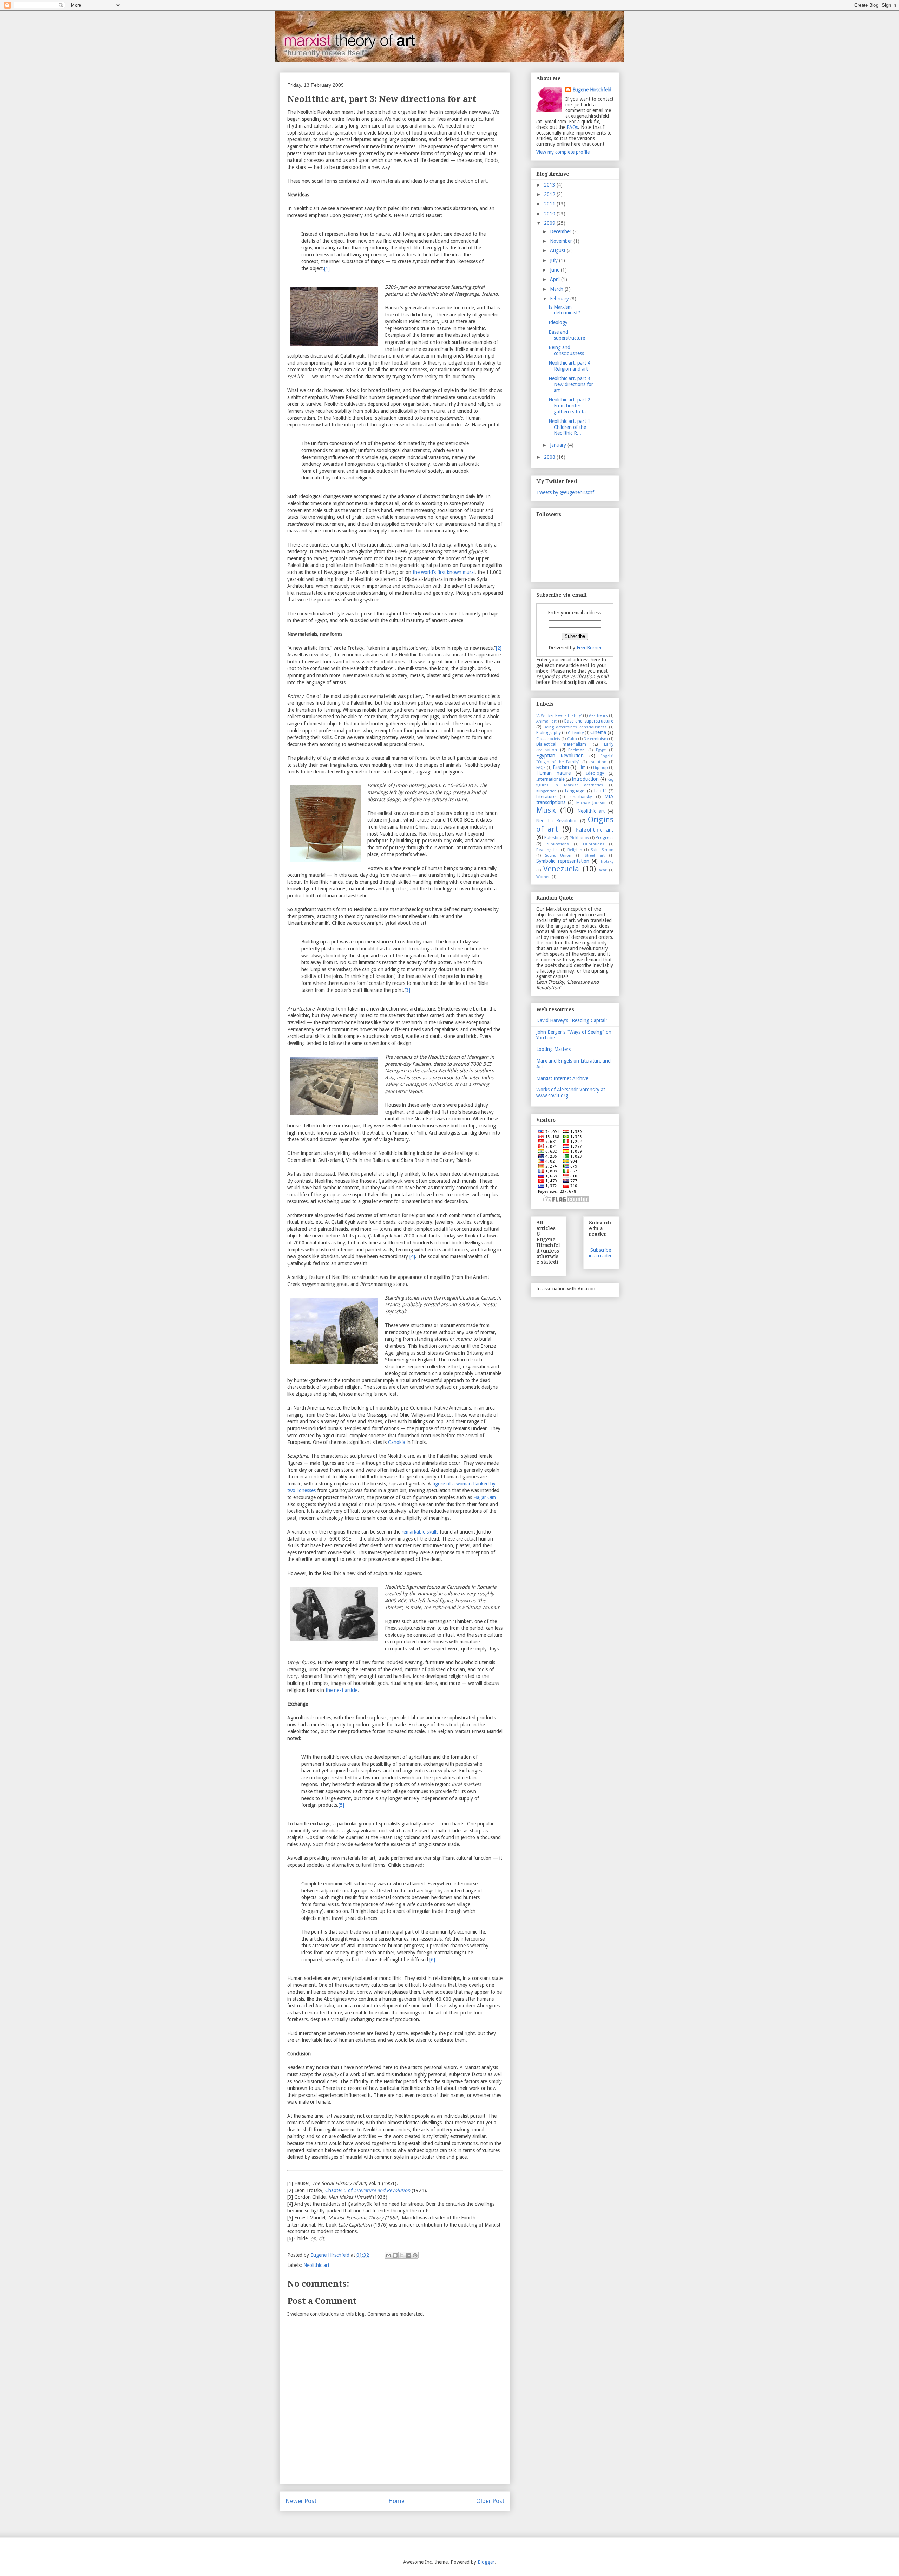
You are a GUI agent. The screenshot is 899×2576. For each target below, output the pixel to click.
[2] (499, 648)
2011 (550, 204)
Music (546, 810)
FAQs (572, 127)
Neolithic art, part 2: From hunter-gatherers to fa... (570, 406)
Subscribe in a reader (600, 1253)
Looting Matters (553, 1049)
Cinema (598, 732)
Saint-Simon (602, 850)
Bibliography (549, 733)
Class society (548, 739)
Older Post (490, 2501)
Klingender (546, 791)
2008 (550, 457)
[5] (341, 1805)
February (560, 299)
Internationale (550, 779)
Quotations (594, 844)
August (558, 250)
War (603, 870)
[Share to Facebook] (408, 2255)
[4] (412, 1256)
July (555, 260)
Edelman (576, 750)
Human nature (553, 773)
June (555, 270)
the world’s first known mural (444, 572)
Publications (557, 844)
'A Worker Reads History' (559, 716)
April (556, 279)
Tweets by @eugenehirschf (565, 492)
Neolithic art (316, 2265)
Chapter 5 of (368, 2190)
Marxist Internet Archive (562, 1078)
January (559, 445)
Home (396, 2501)
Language (575, 791)
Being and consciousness (566, 350)
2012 (550, 194)
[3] (407, 990)
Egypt (601, 750)
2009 (550, 223)
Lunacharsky (580, 797)
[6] (432, 1960)
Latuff (600, 791)
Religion (575, 850)
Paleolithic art (594, 830)
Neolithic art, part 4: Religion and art (570, 366)
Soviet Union (558, 855)
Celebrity (576, 733)
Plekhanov (579, 838)
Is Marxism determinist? (564, 310)
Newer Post (301, 2501)
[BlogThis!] (395, 2255)
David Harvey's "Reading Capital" (572, 1020)
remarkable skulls (420, 1532)
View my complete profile (563, 152)
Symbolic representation (563, 861)
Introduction (585, 779)
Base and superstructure (567, 335)
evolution (598, 762)
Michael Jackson (592, 803)
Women (543, 877)
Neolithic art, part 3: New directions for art (571, 384)
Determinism (596, 739)
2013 (550, 185)
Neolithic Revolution (557, 821)
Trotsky (607, 861)
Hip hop (601, 768)
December (561, 231)
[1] (327, 268)
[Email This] (388, 2255)
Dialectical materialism (561, 744)
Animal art (546, 721)
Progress (605, 838)
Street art (595, 855)
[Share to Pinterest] (415, 2255)
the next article (342, 1690)
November (562, 241)
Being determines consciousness (575, 727)
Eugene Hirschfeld (592, 90)
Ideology (558, 322)
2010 (550, 214)
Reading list (548, 850)
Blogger (486, 2562)
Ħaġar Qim (485, 1497)
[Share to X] (402, 2255)
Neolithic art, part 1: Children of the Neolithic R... (570, 427)
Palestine (553, 838)
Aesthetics (598, 716)
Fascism (561, 767)
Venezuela (561, 869)
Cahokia (397, 1442)
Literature (546, 796)
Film (582, 767)
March (557, 289)
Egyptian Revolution (560, 756)
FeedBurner (589, 648)
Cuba (572, 739)
